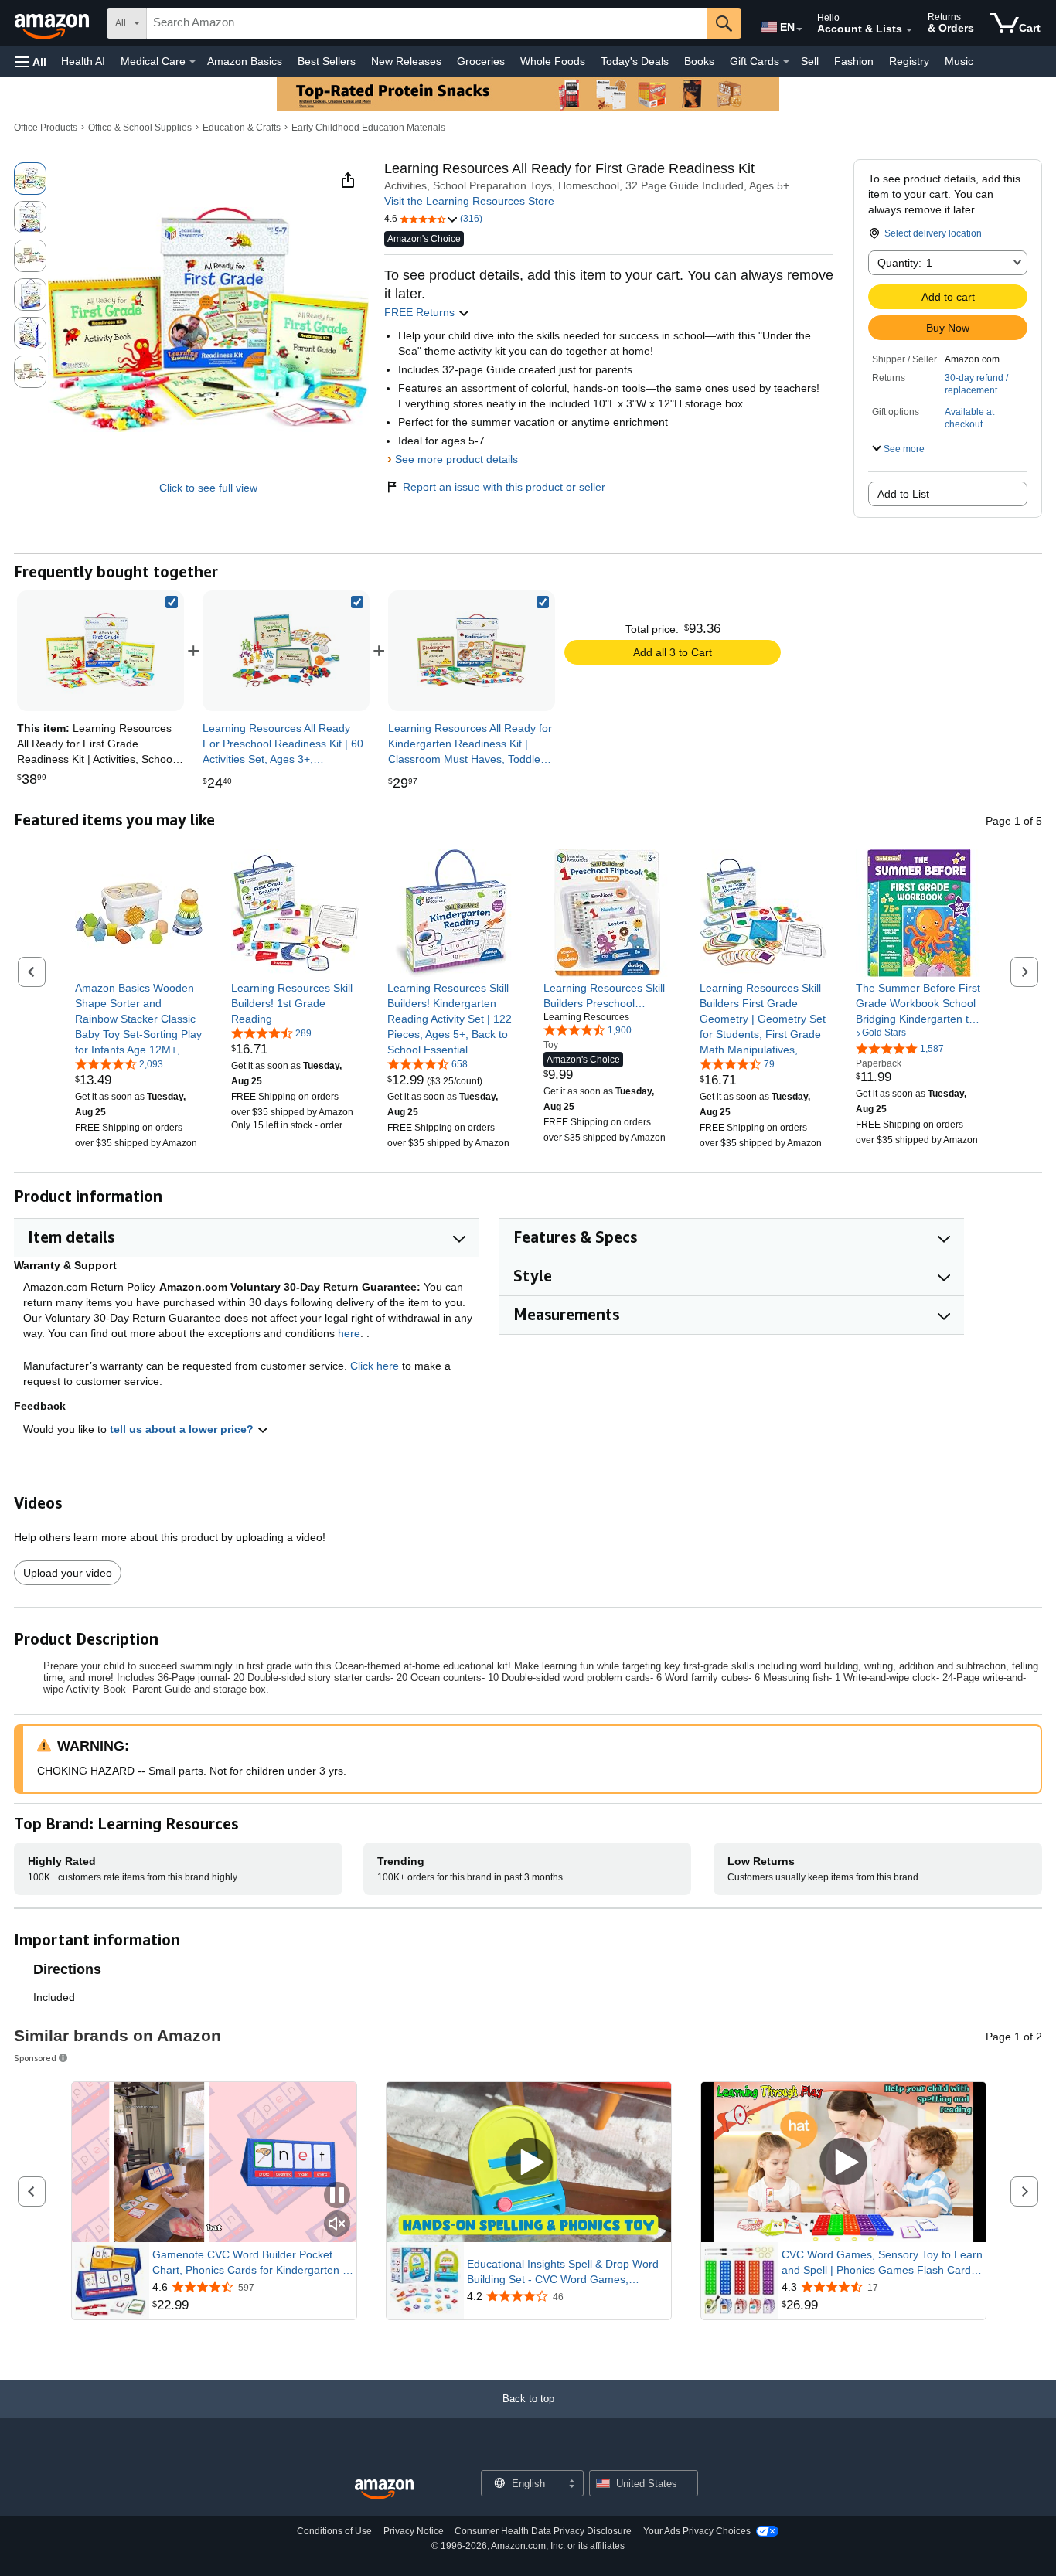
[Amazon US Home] (384, 2490)
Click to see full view (208, 488)
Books (699, 61)
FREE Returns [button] (421, 312)
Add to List (903, 494)
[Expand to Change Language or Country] (799, 29)
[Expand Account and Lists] (909, 30)
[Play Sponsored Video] (529, 2162)
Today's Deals (635, 61)
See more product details (456, 459)
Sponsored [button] (35, 2058)
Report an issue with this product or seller (504, 487)
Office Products (46, 128)
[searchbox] (427, 23)
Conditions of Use (334, 2531)
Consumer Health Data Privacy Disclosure (543, 2531)
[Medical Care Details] (192, 62)
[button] (31, 61)
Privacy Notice (414, 2531)
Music (959, 61)
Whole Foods (553, 61)
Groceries (481, 61)
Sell (810, 61)
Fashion (854, 61)
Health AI (83, 61)
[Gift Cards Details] (786, 62)
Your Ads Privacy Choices (697, 2531)
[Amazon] (53, 23)
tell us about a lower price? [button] (183, 1429)
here (349, 1333)
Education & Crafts (242, 128)
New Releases (406, 61)
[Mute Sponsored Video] (337, 2225)
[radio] (30, 179)
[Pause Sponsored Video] (337, 2196)
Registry (909, 61)
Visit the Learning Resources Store (469, 201)
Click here (375, 1366)
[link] (286, 651)
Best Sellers (327, 61)
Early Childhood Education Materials (368, 128)
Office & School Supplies (140, 128)
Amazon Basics (245, 61)
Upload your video (68, 1573)
